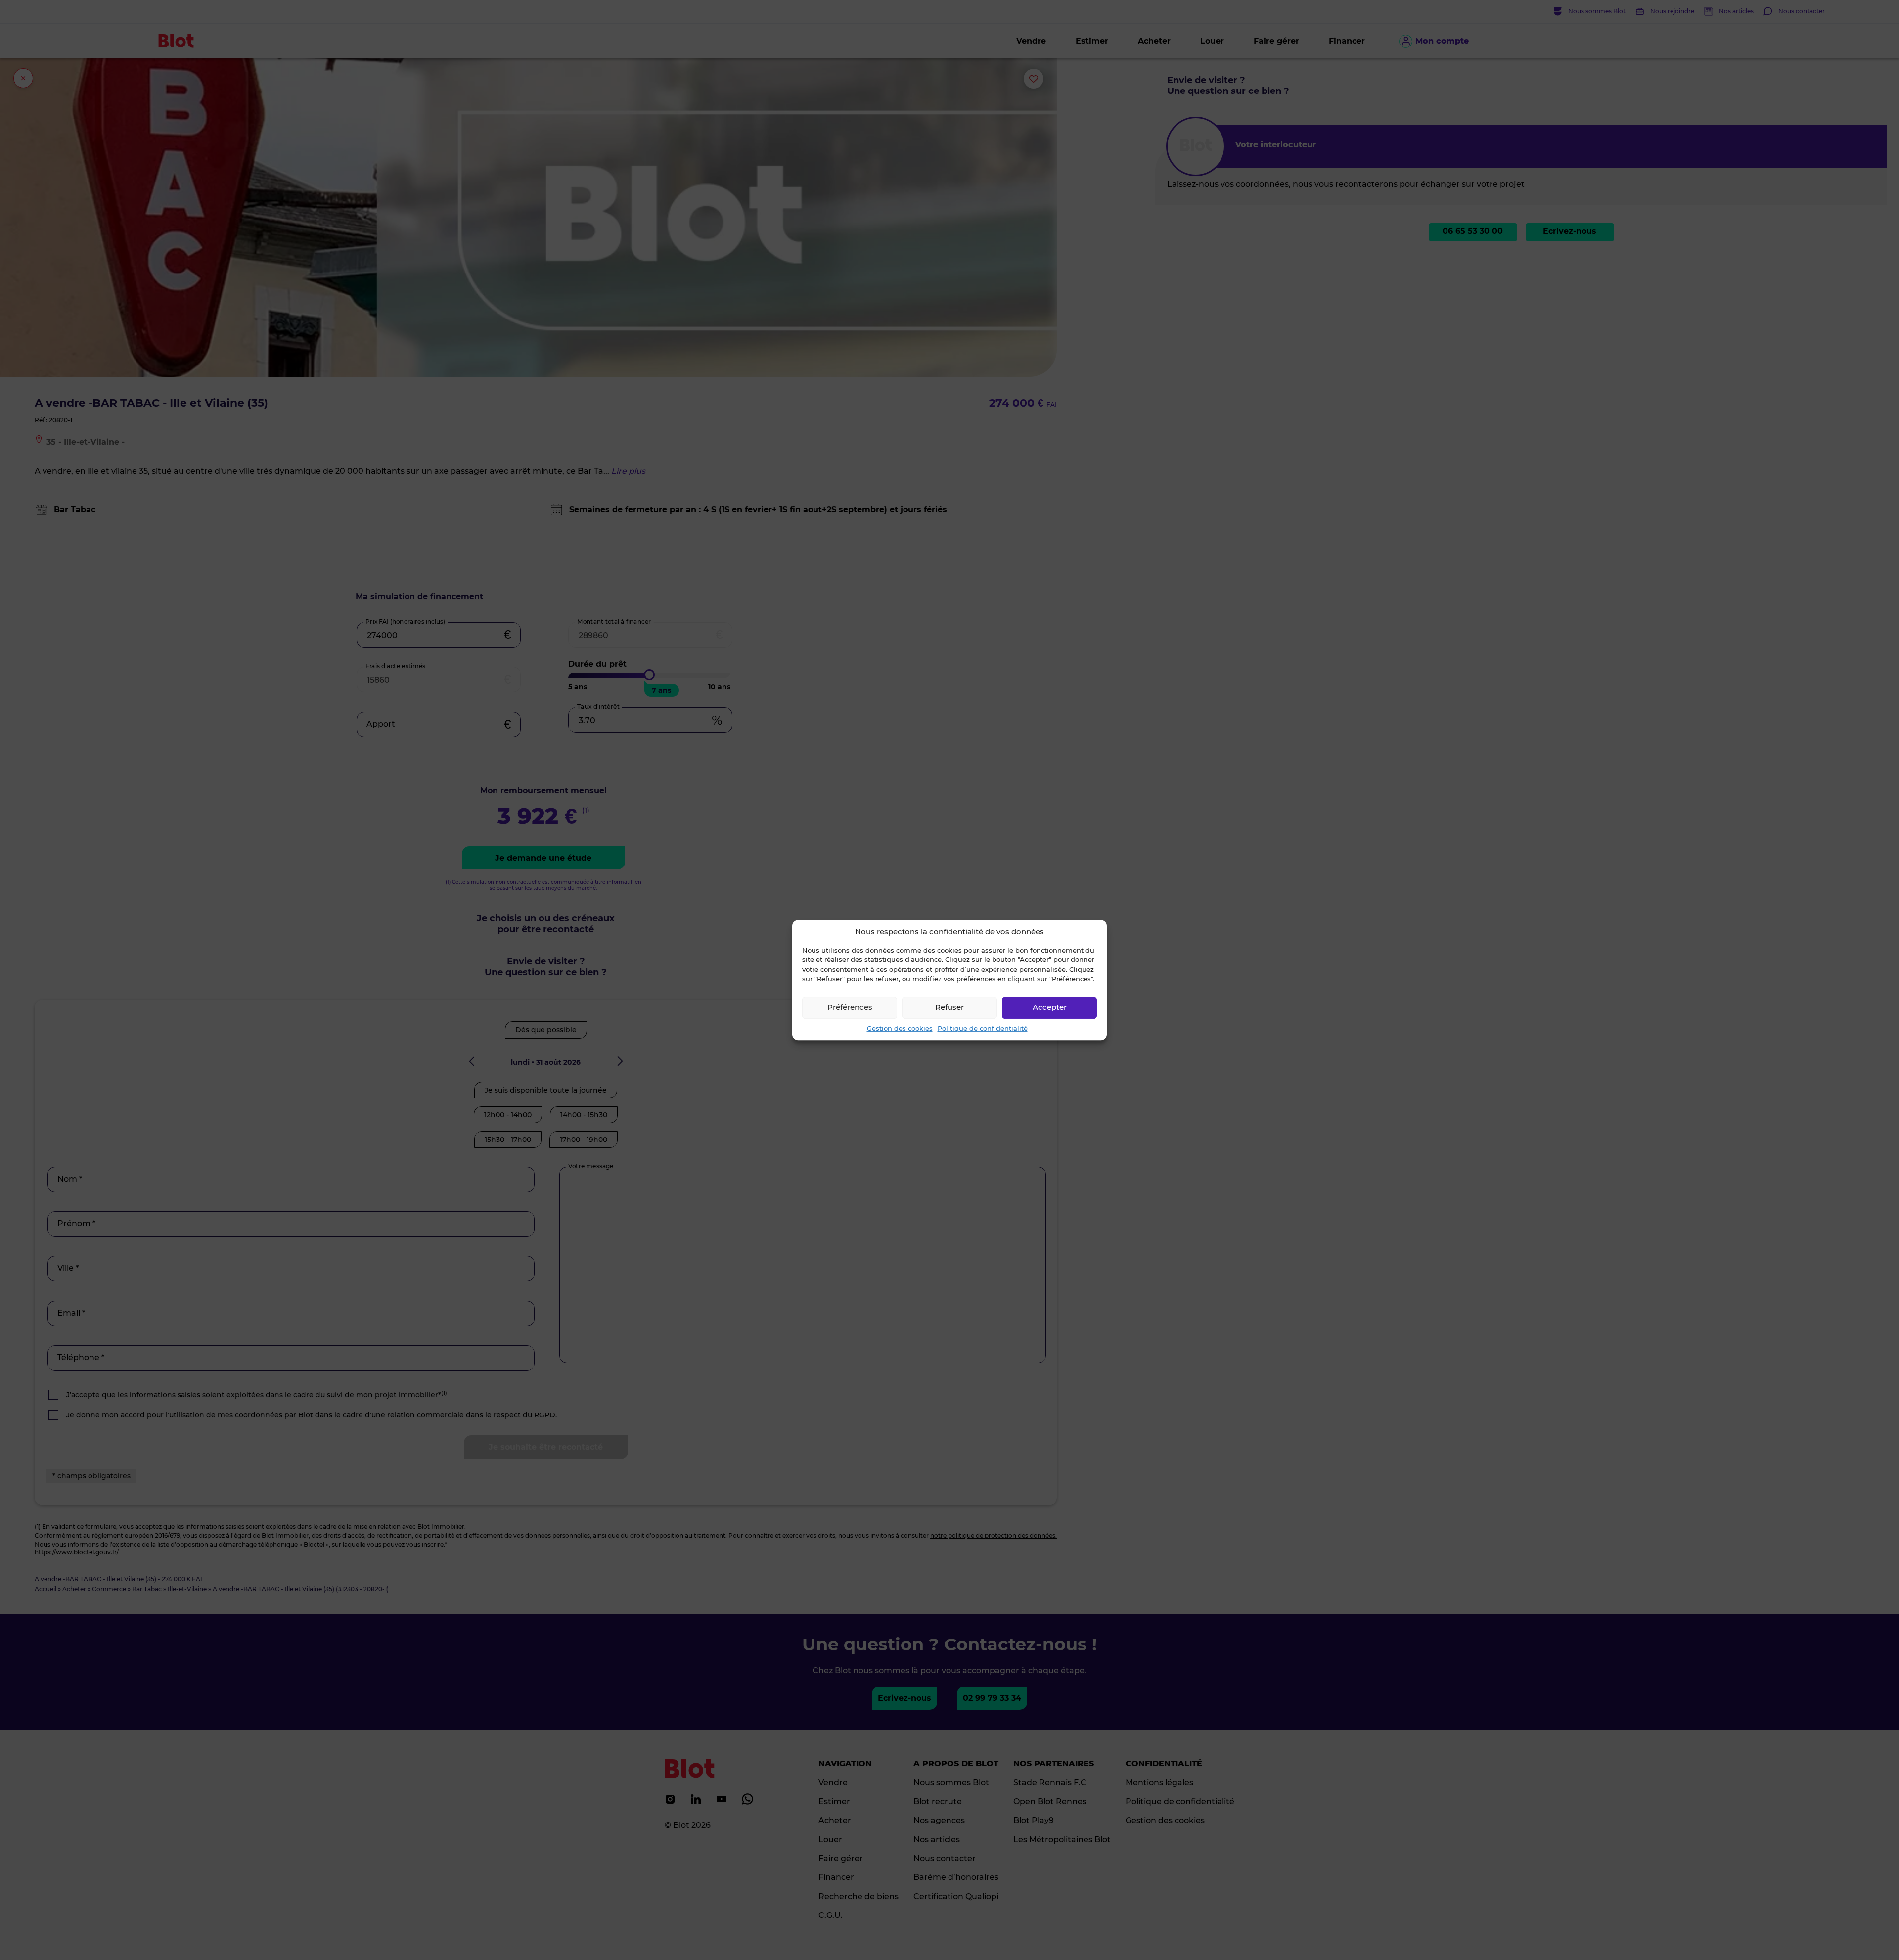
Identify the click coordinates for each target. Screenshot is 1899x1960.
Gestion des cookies (900, 1028)
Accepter (1050, 1007)
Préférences (850, 1007)
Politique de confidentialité (983, 1028)
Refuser (949, 1007)
